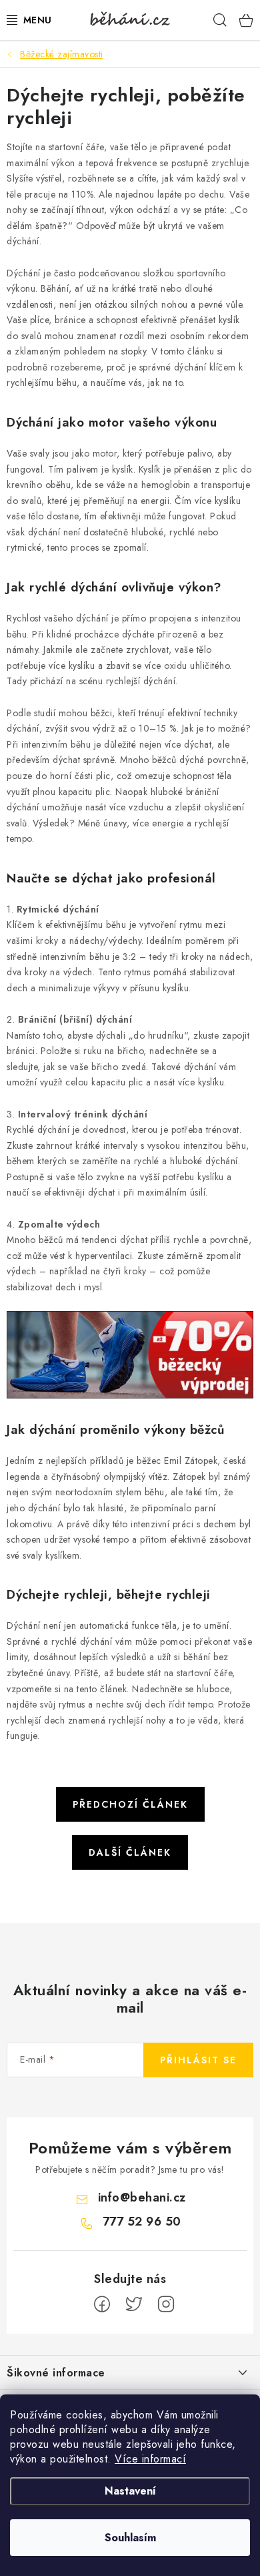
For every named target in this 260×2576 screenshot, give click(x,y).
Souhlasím (130, 2538)
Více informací (150, 2459)
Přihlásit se (198, 2060)
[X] (134, 2304)
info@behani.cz (142, 2198)
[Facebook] (102, 2304)
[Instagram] (166, 2304)
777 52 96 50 (142, 2222)
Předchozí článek (130, 1804)
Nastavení (130, 2491)
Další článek (130, 1852)
